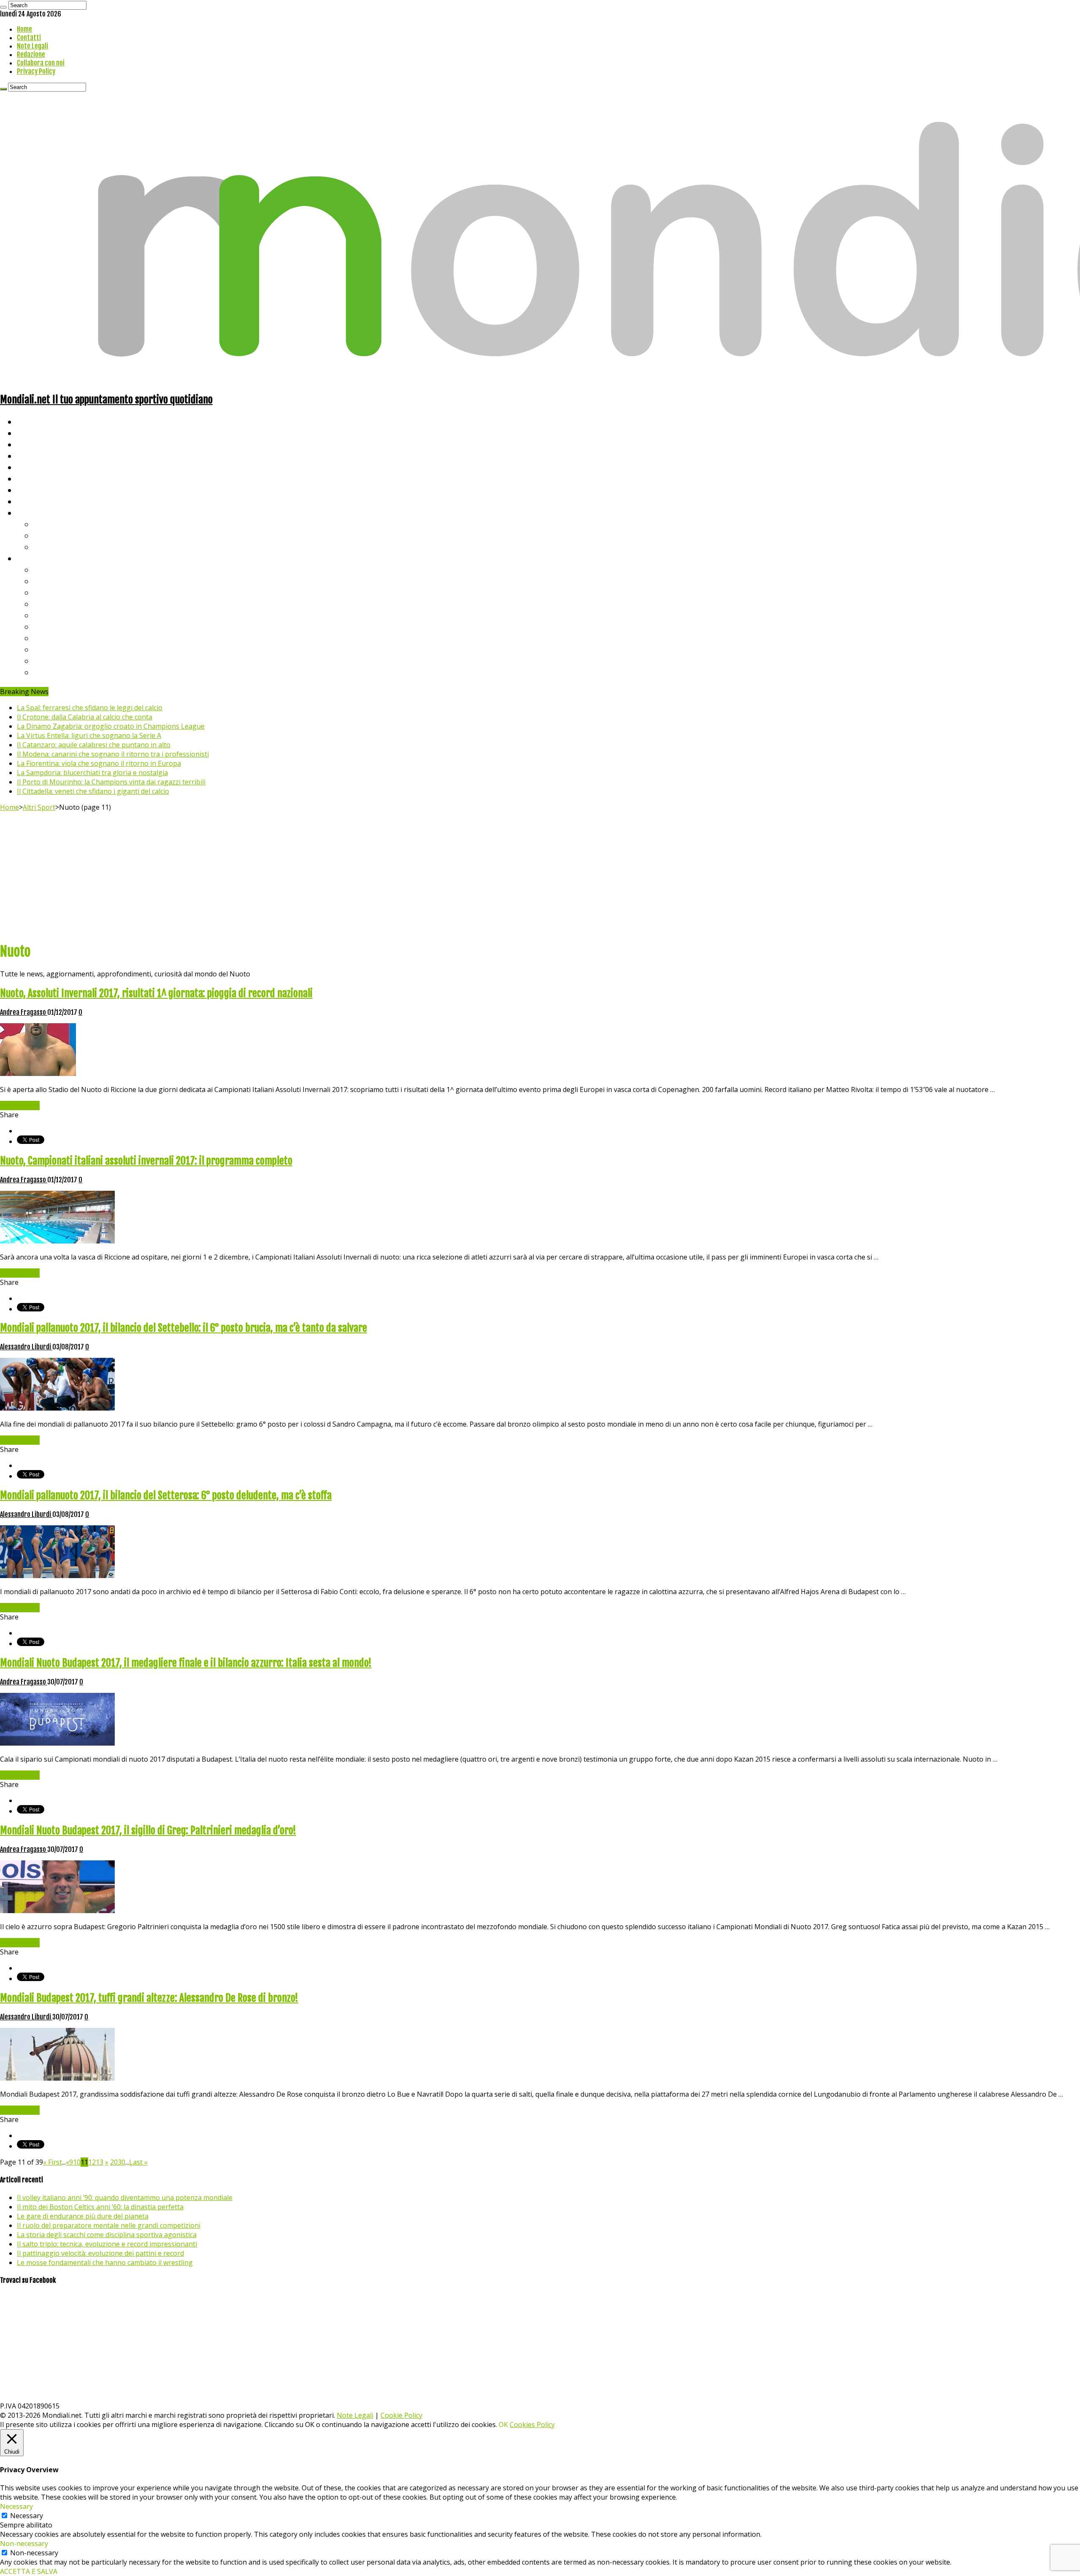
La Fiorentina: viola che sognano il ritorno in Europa (99, 763)
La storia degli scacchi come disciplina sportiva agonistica (107, 2235)
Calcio (27, 501)
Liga (41, 604)
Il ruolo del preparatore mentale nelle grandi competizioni (109, 2225)
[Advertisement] (540, 875)
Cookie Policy (401, 2415)
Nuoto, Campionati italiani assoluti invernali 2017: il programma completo (146, 1161)
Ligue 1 (46, 626)
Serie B (47, 581)
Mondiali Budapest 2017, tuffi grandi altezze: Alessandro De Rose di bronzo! (149, 1998)
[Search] (3, 7)
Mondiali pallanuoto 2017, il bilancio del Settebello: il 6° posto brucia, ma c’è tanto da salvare (184, 1328)
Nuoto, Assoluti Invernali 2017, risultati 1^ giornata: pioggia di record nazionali (156, 993)
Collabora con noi (41, 63)
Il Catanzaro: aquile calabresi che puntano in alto (94, 745)
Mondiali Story (43, 478)
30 (121, 2162)
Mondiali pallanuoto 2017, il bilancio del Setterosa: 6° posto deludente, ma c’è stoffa (166, 1495)
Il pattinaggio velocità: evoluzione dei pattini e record (100, 2253)
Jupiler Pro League (67, 672)
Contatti (29, 38)
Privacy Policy (36, 71)
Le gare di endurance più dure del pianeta (83, 2216)
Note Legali (32, 46)
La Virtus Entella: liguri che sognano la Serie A (89, 735)
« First (53, 2162)
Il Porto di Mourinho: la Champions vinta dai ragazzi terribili (111, 782)
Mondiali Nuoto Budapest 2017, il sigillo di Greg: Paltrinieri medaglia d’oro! (148, 1830)
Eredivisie (51, 638)
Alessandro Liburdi (26, 1347)
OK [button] (503, 2425)
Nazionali (33, 455)
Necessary (27, 2516)
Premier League (62, 592)
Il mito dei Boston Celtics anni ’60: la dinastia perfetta (100, 2207)
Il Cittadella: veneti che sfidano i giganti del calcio (93, 791)
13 (100, 2162)
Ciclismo (32, 433)
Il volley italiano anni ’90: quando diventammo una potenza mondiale (125, 2198)
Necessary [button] (16, 2506)
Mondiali (32, 467)
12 (92, 2162)
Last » (138, 2162)
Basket (46, 547)
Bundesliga (53, 615)
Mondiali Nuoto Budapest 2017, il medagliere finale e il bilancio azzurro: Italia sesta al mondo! (186, 1663)
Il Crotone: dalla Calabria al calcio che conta (85, 717)
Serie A (46, 569)
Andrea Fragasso (24, 1012)
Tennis (45, 535)
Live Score (35, 512)
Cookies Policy (532, 2425)
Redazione (31, 54)
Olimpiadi (33, 490)
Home (24, 29)
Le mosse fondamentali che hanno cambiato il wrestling (105, 2262)
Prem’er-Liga (57, 661)
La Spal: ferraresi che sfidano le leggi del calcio (90, 708)
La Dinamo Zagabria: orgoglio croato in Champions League (111, 726)
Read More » (20, 1106)
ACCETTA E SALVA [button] (29, 2571)
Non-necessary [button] (24, 2544)
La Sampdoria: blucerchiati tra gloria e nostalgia (92, 773)
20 (114, 2162)
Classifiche (36, 558)
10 (77, 2162)
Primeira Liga (58, 649)
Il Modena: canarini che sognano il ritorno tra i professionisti (113, 754)
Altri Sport (36, 444)
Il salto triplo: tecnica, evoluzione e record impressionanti (107, 2244)
